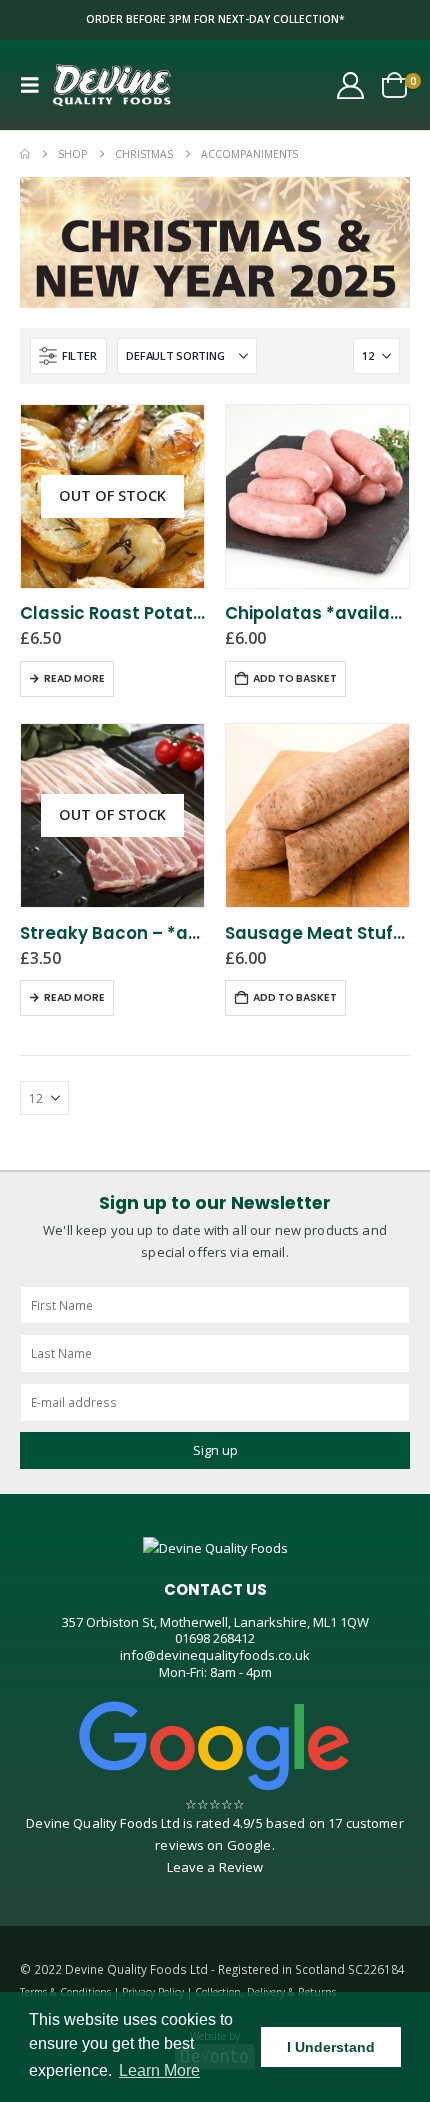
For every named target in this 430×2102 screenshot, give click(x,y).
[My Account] (351, 85)
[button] (36, 85)
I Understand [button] (331, 2047)
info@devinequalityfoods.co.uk (215, 1655)
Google (249, 1845)
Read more (74, 678)
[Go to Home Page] (25, 154)
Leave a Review (215, 1867)
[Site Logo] (112, 84)
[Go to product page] (317, 496)
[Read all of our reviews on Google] (215, 1746)
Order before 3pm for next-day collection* (215, 19)
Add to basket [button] (295, 678)
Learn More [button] (159, 2070)
